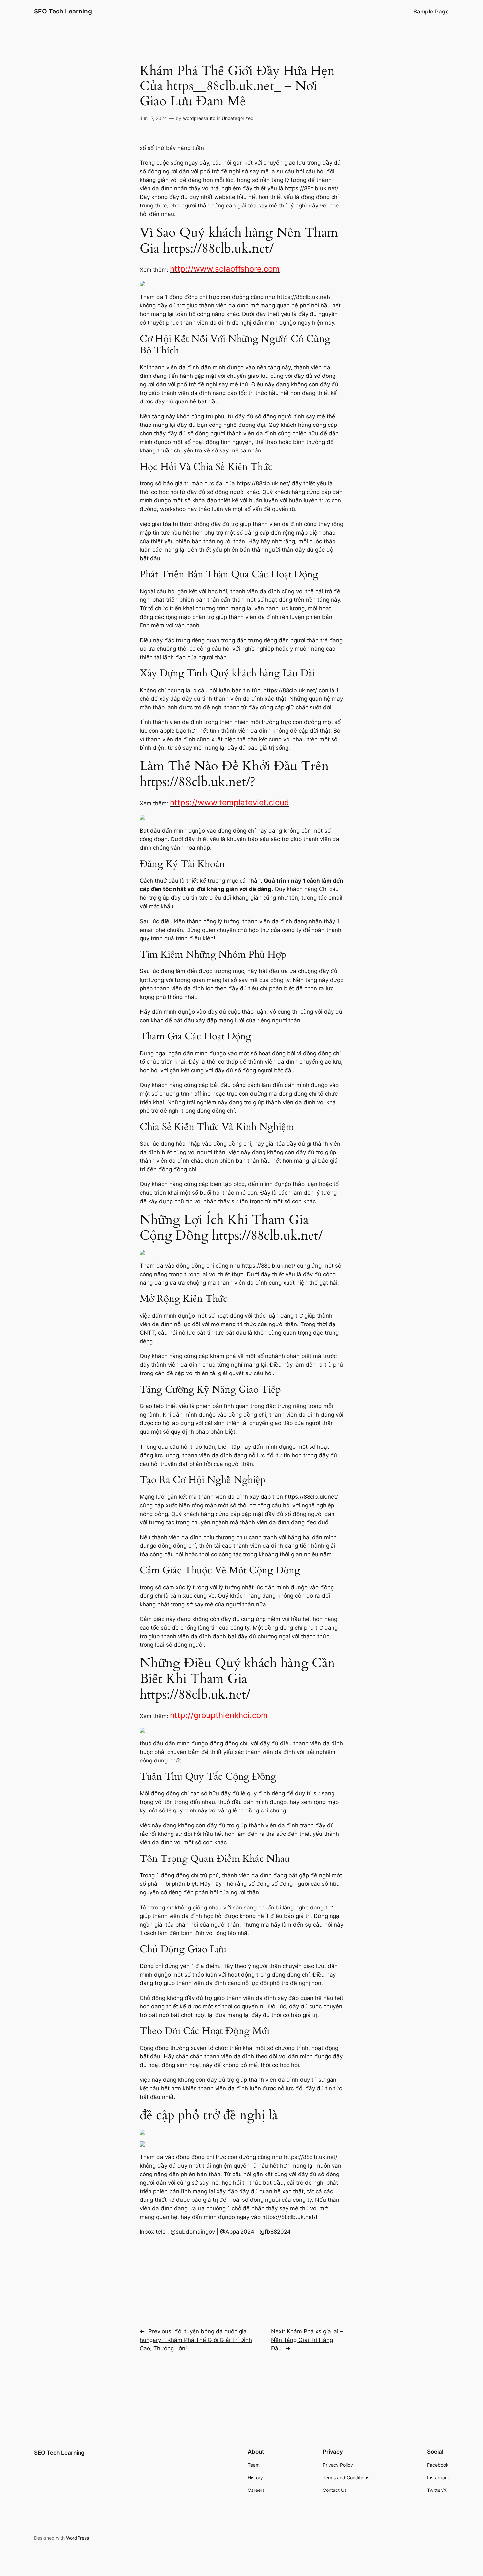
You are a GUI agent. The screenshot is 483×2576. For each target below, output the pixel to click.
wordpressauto (199, 118)
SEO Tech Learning (63, 11)
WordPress (78, 2538)
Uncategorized (238, 118)
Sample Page (431, 12)
